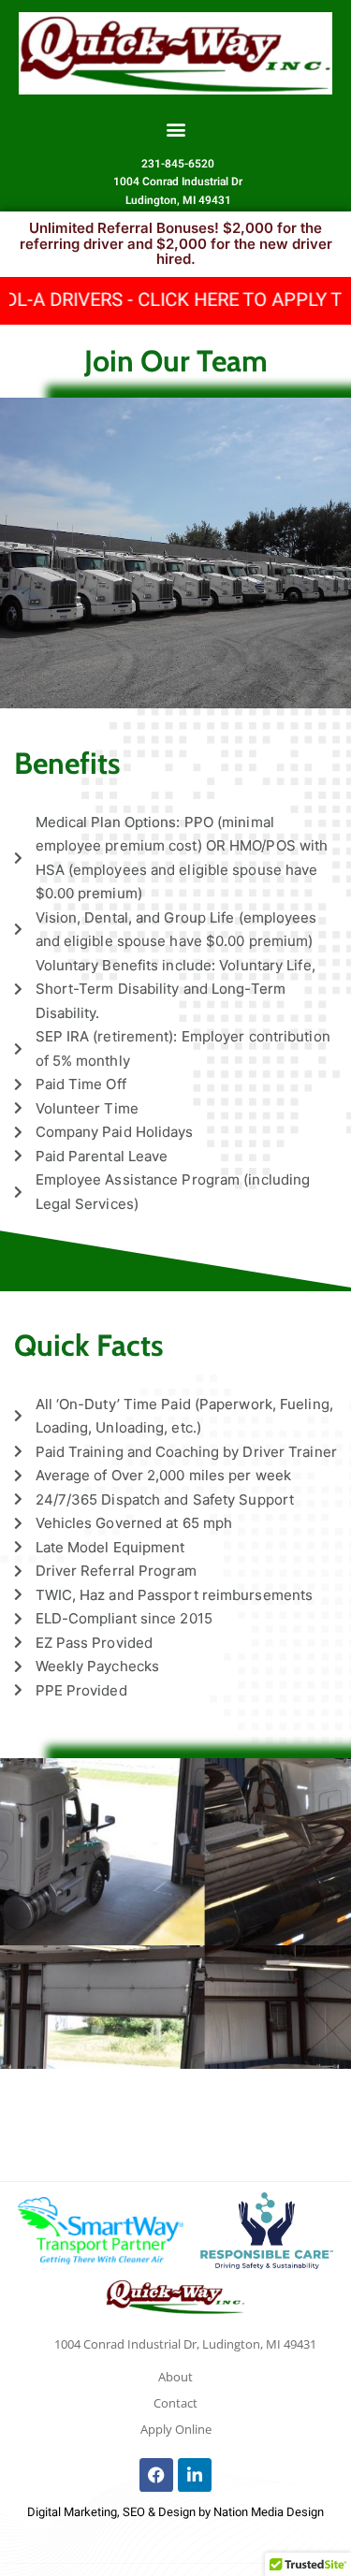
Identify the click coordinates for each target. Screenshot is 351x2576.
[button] (175, 129)
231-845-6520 (178, 164)
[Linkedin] (195, 2475)
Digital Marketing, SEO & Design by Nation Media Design (175, 2512)
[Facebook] (156, 2475)
